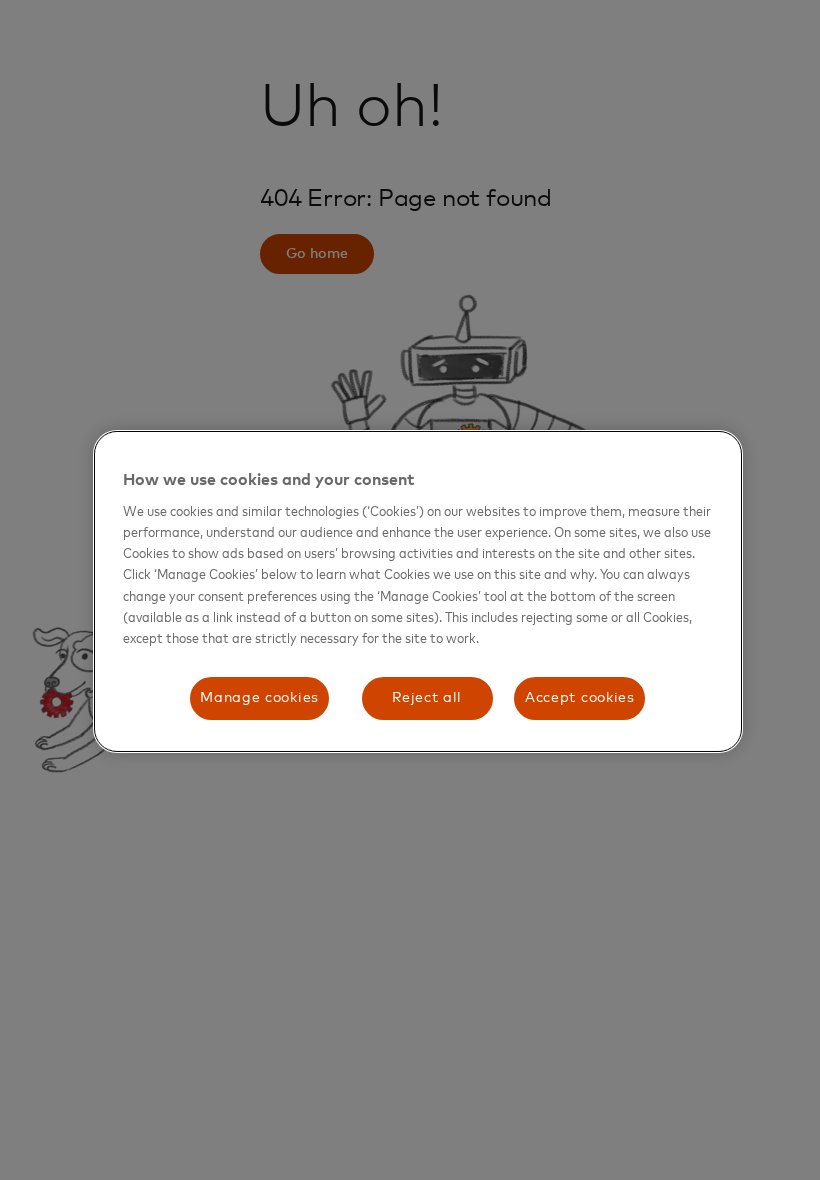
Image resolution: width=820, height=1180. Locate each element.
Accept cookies (580, 698)
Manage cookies (259, 698)
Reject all (427, 698)
